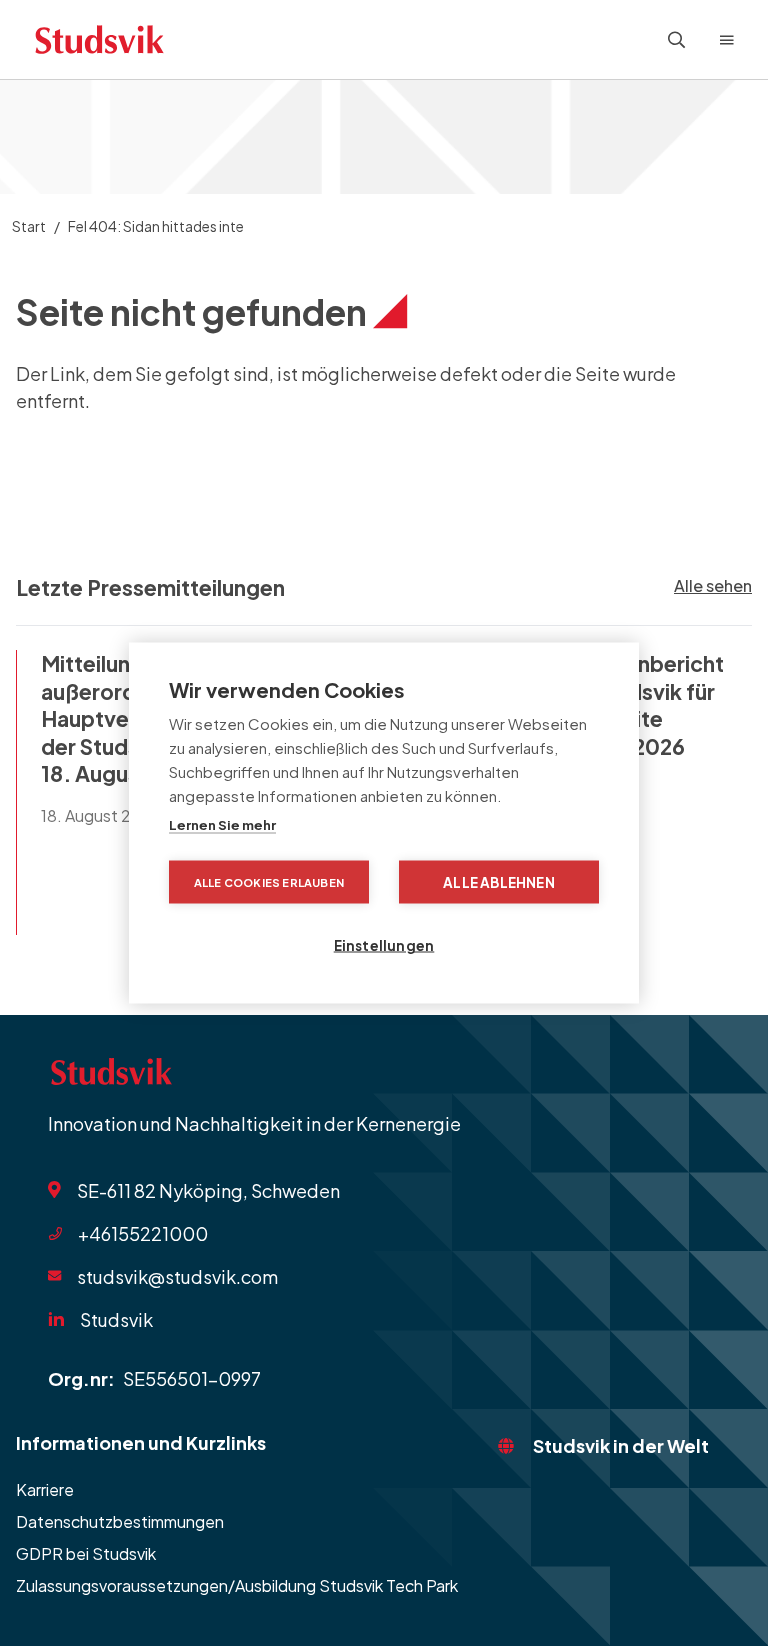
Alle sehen (713, 585)
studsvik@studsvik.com (177, 1276)
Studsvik (116, 1319)
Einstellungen (384, 945)
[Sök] (677, 40)
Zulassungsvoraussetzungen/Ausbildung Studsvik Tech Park (237, 1585)
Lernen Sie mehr (222, 825)
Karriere (45, 1489)
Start (29, 226)
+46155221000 (143, 1233)
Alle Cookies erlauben (269, 882)
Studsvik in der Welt (621, 1445)
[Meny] (727, 40)
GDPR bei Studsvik (86, 1553)
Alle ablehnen (499, 882)
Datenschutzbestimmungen (120, 1521)
